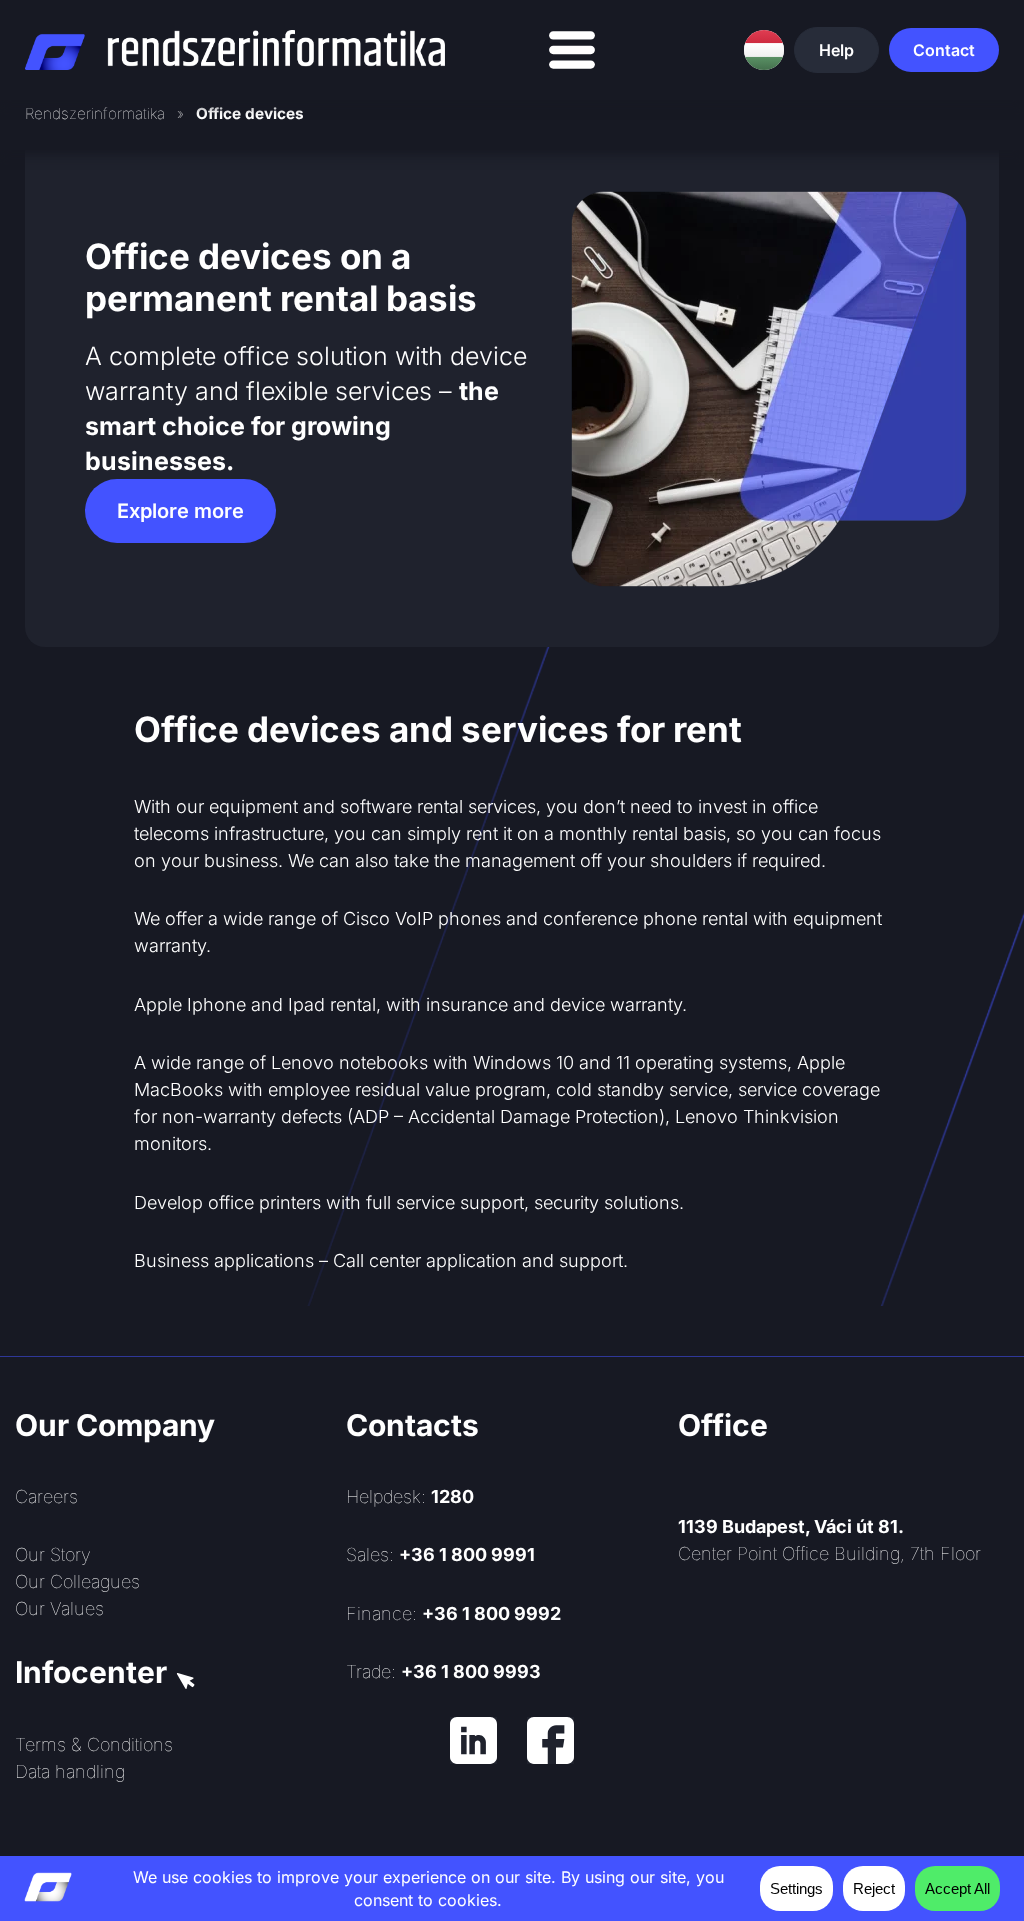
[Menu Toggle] (572, 50)
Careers (46, 1496)
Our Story (53, 1554)
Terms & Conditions (94, 1744)
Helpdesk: (410, 1496)
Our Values (59, 1608)
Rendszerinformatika (95, 113)
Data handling (70, 1771)
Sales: (440, 1554)
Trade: (443, 1671)
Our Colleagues (77, 1581)
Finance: (453, 1613)
